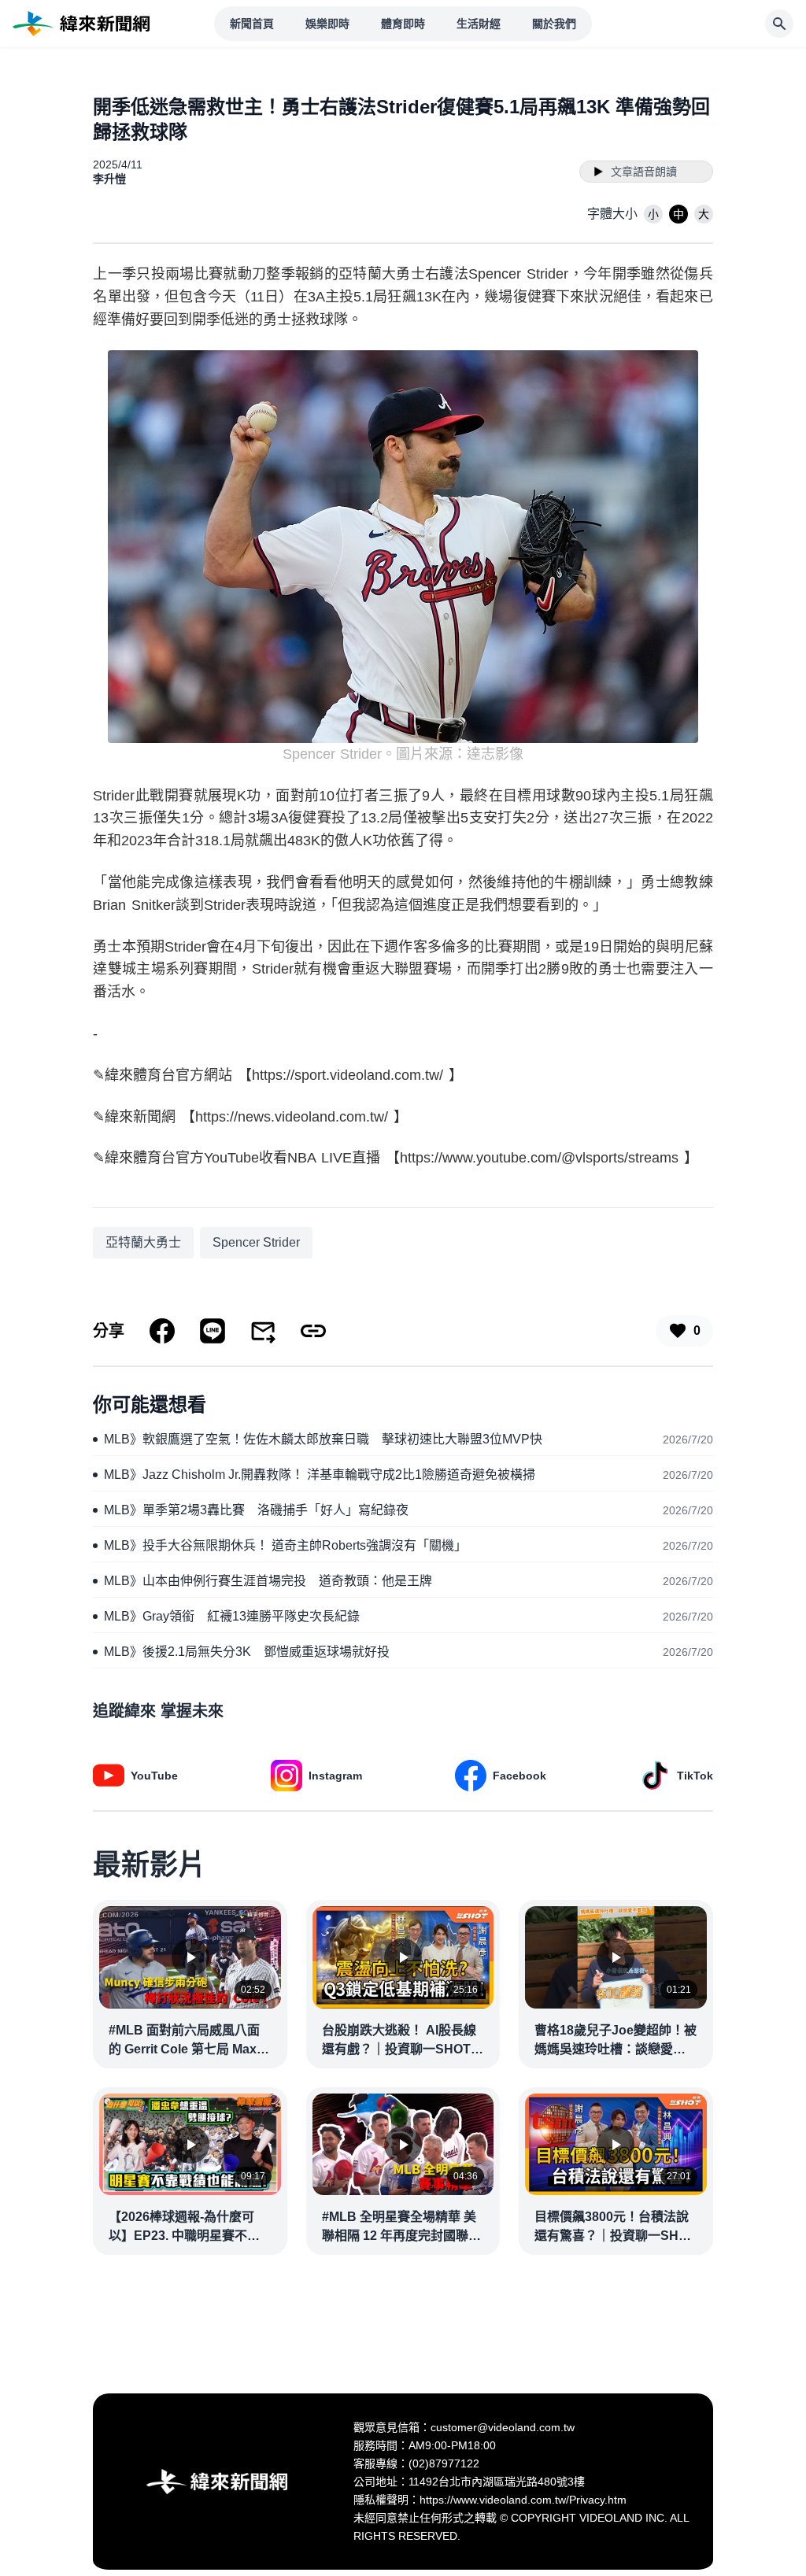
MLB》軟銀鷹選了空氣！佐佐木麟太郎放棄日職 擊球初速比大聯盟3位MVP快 (323, 1439)
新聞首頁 (252, 24)
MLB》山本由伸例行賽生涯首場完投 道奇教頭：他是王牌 (268, 1581)
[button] (653, 214)
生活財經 (479, 24)
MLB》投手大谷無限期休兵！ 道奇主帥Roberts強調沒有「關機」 (285, 1545)
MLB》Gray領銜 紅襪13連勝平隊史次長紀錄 (232, 1616)
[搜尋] (779, 24)
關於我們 (554, 24)
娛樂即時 (327, 24)
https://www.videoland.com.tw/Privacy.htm (523, 2500)
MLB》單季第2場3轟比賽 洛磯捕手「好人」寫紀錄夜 (256, 1510)
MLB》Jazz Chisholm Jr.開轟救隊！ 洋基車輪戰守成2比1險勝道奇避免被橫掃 (320, 1475)
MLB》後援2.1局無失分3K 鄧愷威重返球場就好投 (247, 1652)
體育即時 (403, 24)
